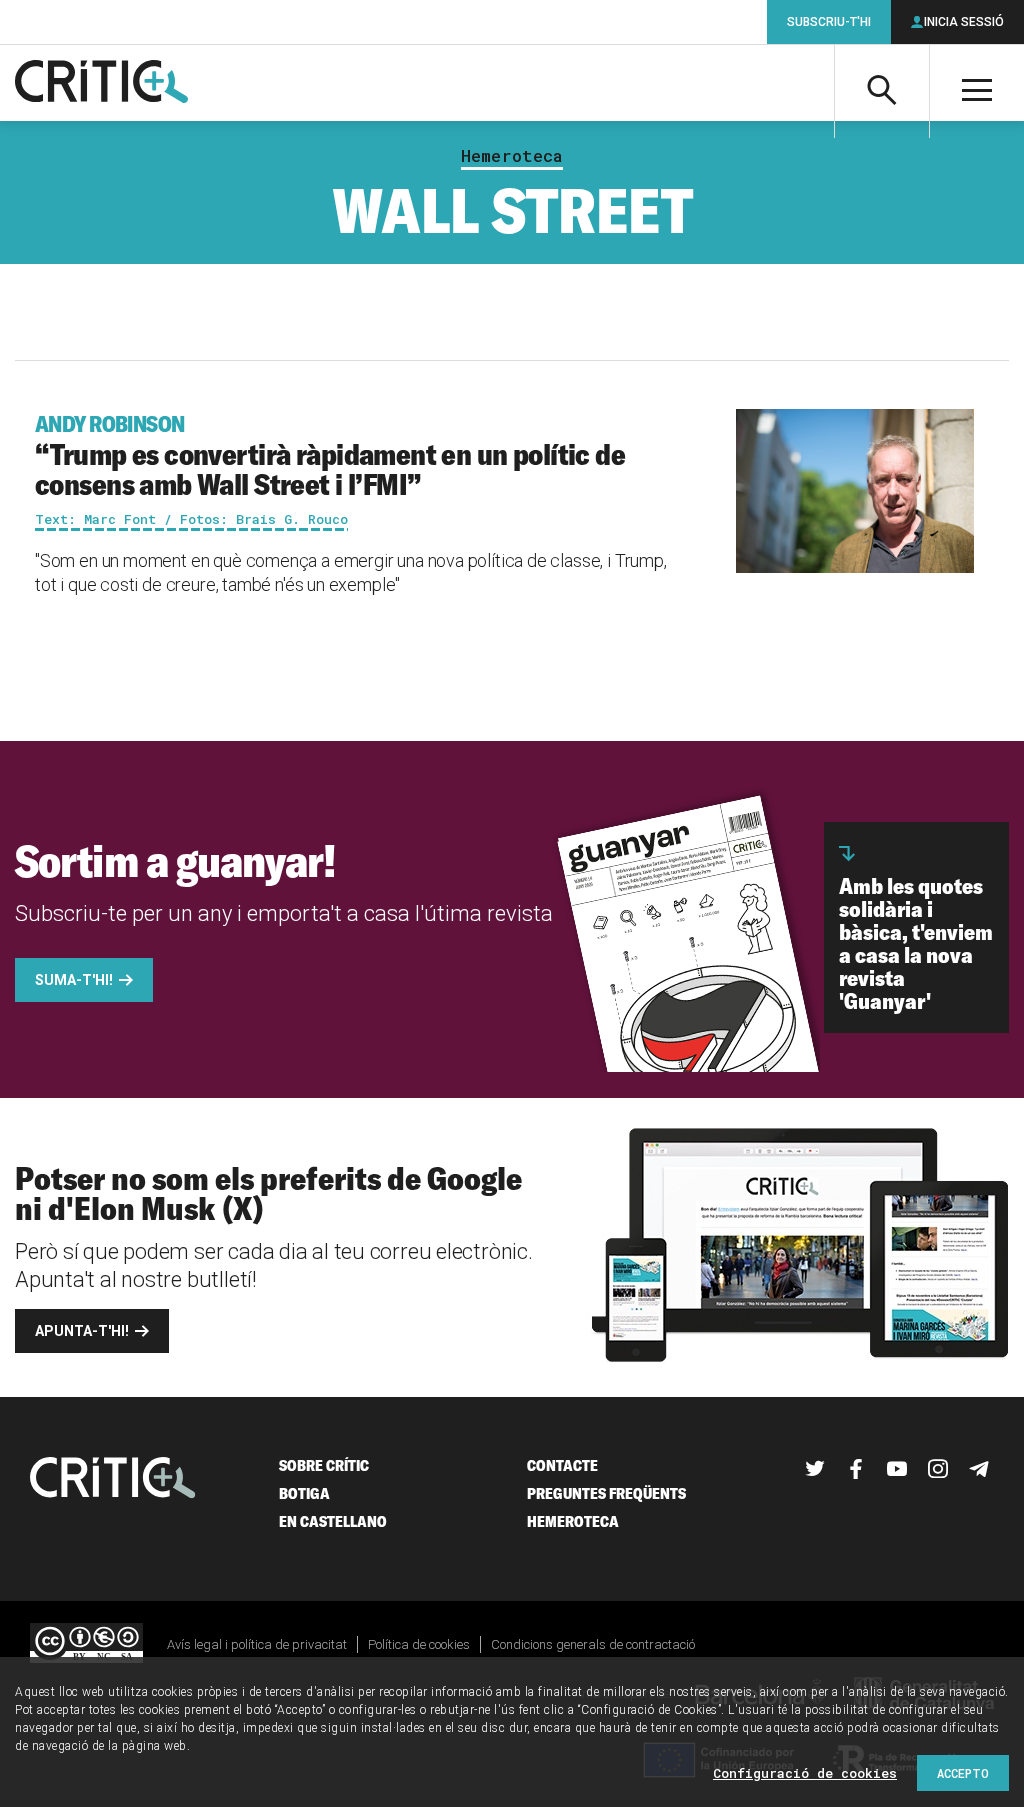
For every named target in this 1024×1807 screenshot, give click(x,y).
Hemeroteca (512, 156)
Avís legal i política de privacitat (257, 1644)
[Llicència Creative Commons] (86, 1644)
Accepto (963, 1773)
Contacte (562, 1465)
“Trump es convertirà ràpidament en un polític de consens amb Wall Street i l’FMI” (330, 456)
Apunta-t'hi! (82, 1331)
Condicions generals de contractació (593, 1644)
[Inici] (113, 1479)
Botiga (304, 1493)
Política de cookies (419, 1644)
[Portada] (101, 83)
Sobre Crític (324, 1465)
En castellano (333, 1521)
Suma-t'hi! (74, 980)
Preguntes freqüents (606, 1493)
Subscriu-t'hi (829, 22)
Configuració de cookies (805, 1773)
